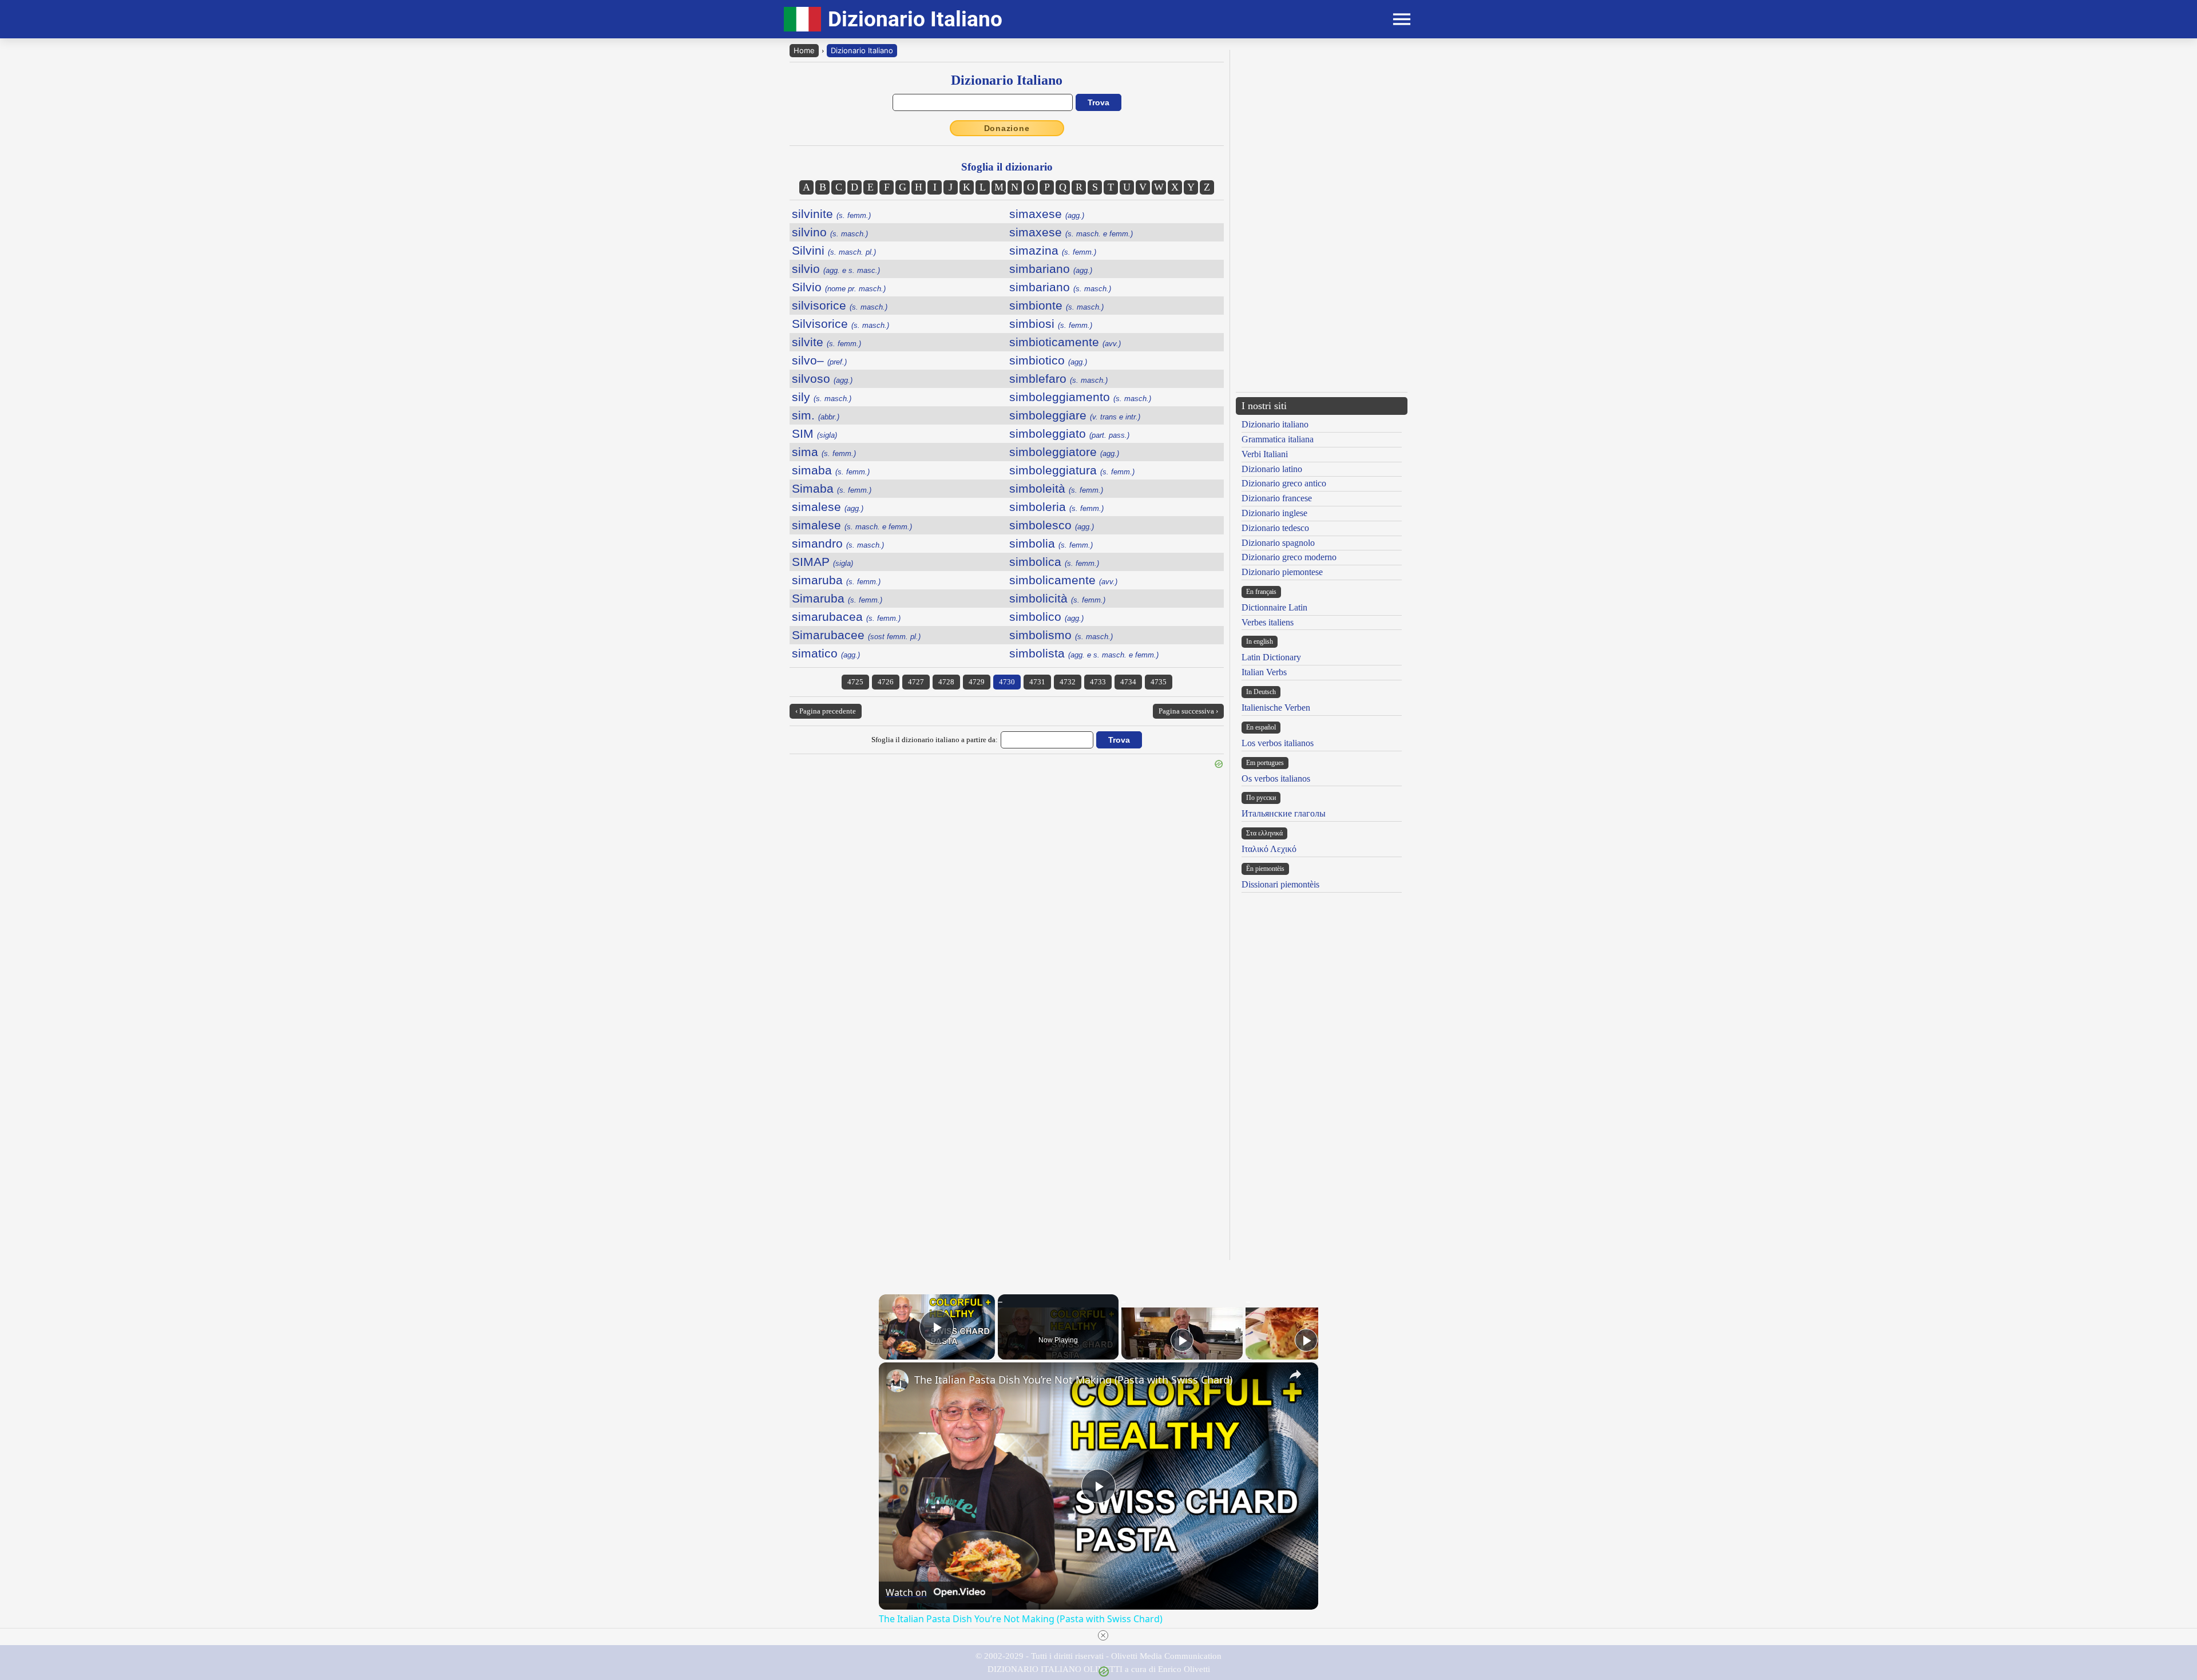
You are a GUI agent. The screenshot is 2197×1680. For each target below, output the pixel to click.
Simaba (832, 488)
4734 (1128, 682)
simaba (831, 470)
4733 (1098, 682)
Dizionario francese (1277, 498)
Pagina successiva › (1188, 711)
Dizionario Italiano (862, 50)
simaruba (836, 580)
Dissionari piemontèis (1280, 884)
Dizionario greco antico (1284, 483)
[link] (897, 1381)
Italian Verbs (1264, 672)
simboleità (1056, 488)
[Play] (1182, 1340)
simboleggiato (1069, 433)
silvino (830, 232)
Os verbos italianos (1276, 778)
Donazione (1007, 128)
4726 (886, 682)
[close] (1103, 1635)
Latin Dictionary (1271, 657)
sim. (816, 415)
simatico (826, 653)
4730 (1007, 682)
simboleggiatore (1064, 452)
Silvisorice (840, 324)
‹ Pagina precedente (826, 711)
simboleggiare (1075, 415)
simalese (828, 507)
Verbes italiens (1268, 622)
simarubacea (846, 617)
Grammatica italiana (1278, 439)
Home (804, 50)
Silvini (834, 250)
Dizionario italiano (1275, 424)
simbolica (1054, 562)
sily (822, 397)
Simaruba (837, 598)
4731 (1037, 682)
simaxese (1047, 214)
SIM (814, 433)
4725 (855, 682)
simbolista (1084, 653)
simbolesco (1052, 525)
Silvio (839, 287)
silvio (836, 269)
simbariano (1051, 269)
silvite (826, 342)
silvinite (831, 214)
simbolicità (1057, 598)
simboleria (1056, 507)
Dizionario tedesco (1275, 528)
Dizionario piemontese (1282, 572)
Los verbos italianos (1278, 743)
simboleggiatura (1072, 470)
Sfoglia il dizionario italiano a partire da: (935, 740)
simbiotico (1048, 360)
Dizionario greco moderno (1289, 557)
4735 (1159, 682)
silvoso (822, 379)
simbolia (1051, 543)
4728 (946, 682)
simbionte (1056, 305)
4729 (977, 682)
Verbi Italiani (1265, 454)
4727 (916, 682)
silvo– (819, 360)
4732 (1068, 682)
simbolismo (1061, 635)
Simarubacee (856, 635)
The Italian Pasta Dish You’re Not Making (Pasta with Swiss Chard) (1073, 1380)
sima (824, 452)
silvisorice (840, 305)
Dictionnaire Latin (1274, 607)
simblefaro (1058, 379)
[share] (1295, 1374)
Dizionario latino (1272, 469)
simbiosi (1051, 324)
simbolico (1046, 617)
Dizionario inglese (1274, 513)
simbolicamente (1063, 580)
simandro (838, 543)
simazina (1053, 250)
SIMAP (822, 562)
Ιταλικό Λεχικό (1269, 849)
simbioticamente (1065, 342)
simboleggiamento (1080, 397)
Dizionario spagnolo (1278, 543)
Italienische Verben (1276, 708)
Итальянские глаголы (1284, 813)
